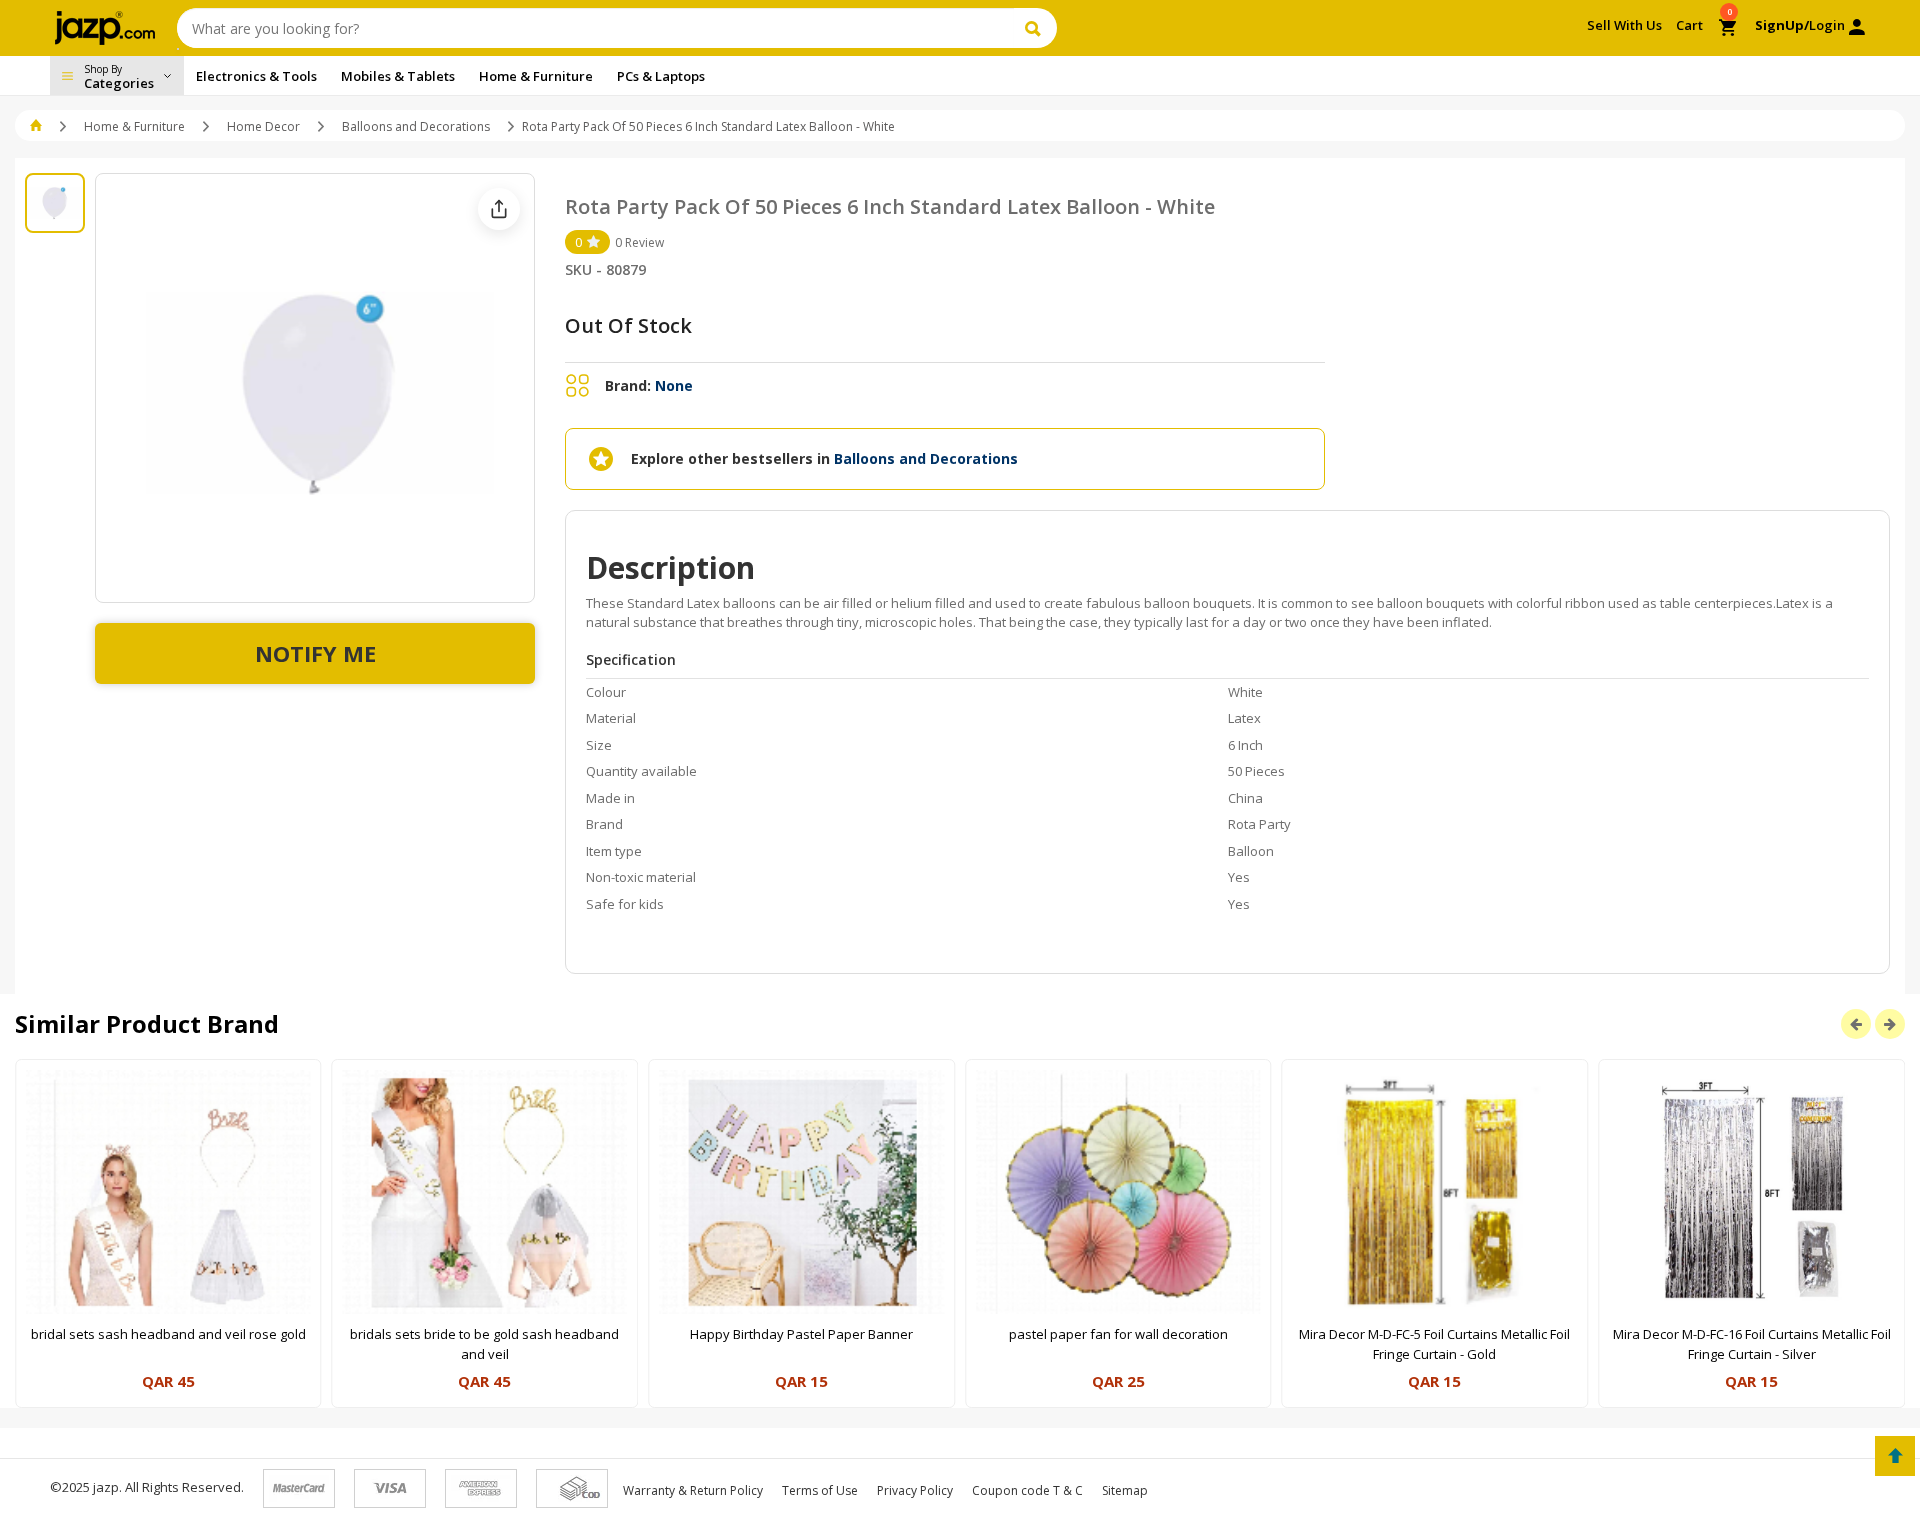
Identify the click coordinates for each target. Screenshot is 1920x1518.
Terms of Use (820, 1490)
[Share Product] (499, 209)
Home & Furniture (134, 126)
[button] (37, 126)
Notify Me (315, 653)
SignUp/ (1782, 25)
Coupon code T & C (1027, 1490)
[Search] (1035, 28)
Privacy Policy (915, 1490)
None (674, 385)
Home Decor (263, 126)
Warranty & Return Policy (693, 1490)
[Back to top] (1895, 1456)
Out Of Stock (628, 325)
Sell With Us (1624, 25)
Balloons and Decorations (416, 126)
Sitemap (1125, 1490)
